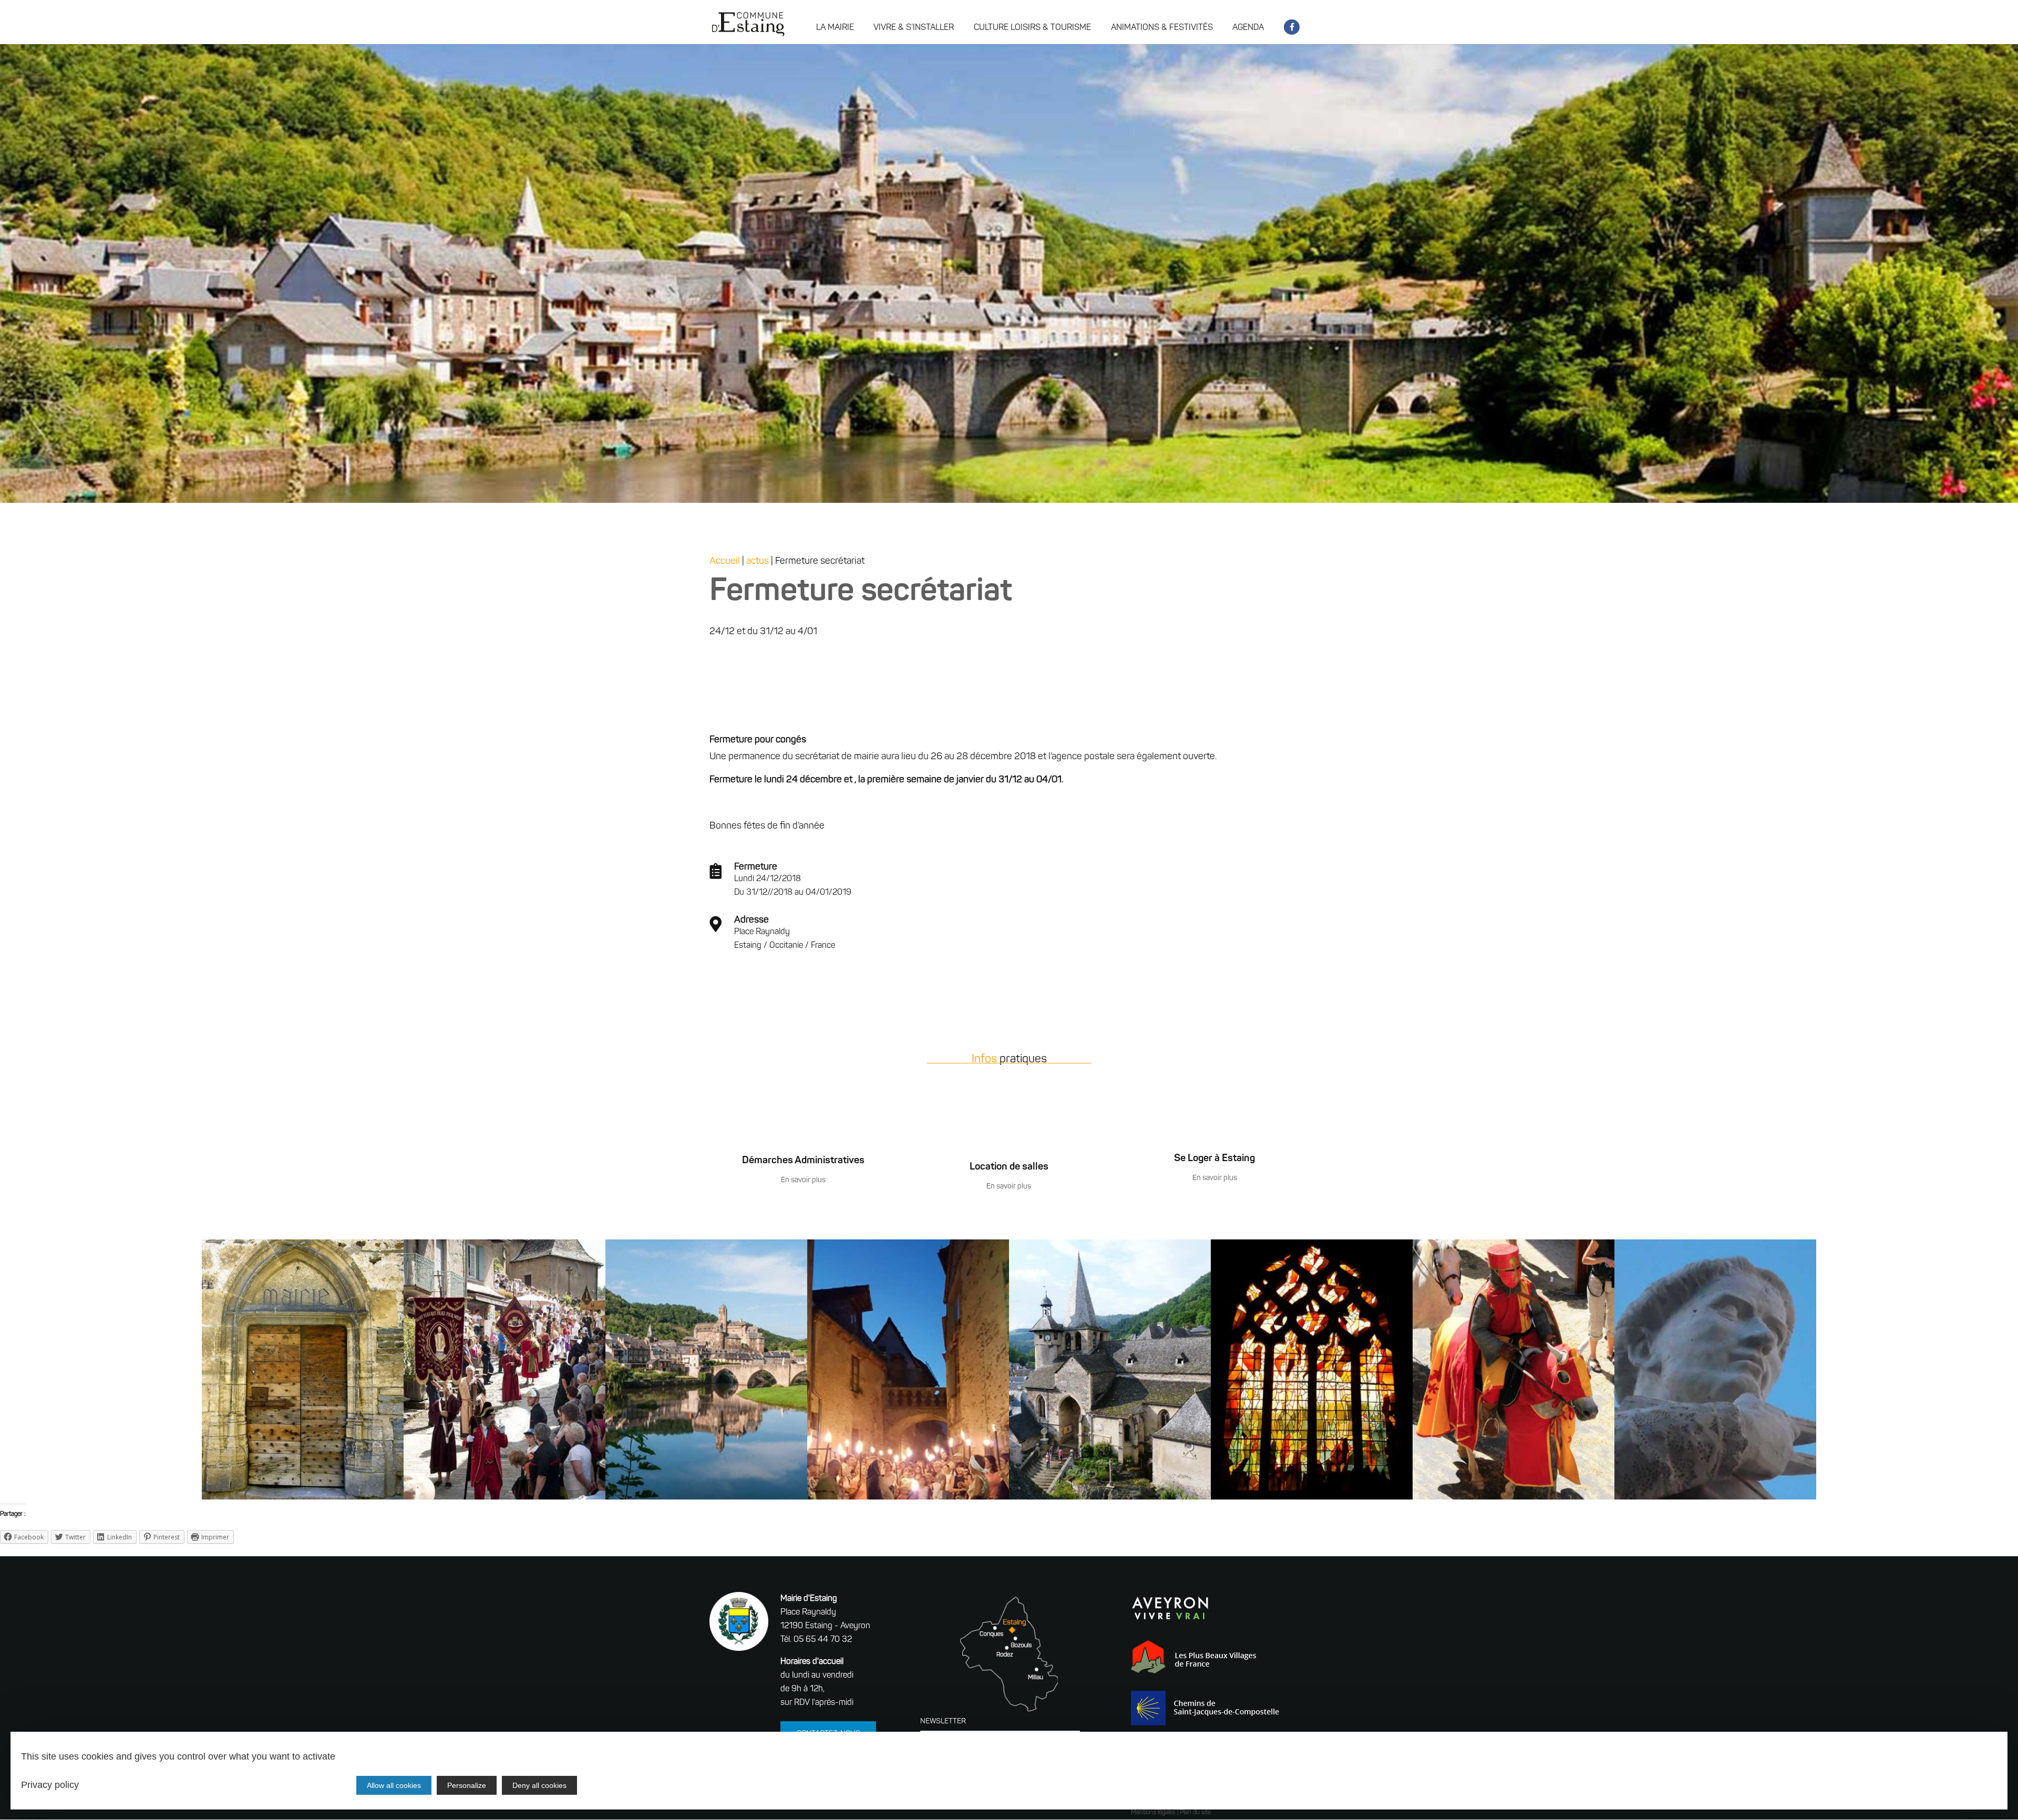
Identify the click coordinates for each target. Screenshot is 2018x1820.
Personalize (467, 1785)
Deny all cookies (539, 1785)
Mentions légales (1153, 1813)
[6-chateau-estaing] (706, 1500)
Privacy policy (50, 1785)
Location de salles (1009, 1167)
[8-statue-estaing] (1715, 1500)
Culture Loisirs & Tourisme (1032, 28)
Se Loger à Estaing (1214, 1159)
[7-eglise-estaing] (1110, 1500)
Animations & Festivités (1162, 28)
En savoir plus (803, 1180)
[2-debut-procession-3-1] (504, 1500)
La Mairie (835, 28)
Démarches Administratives (803, 1161)
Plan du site (1195, 1813)
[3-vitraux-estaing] (1312, 1500)
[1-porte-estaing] (303, 1500)
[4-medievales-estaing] (1513, 1500)
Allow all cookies (394, 1785)
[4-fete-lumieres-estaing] (908, 1500)
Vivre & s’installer (914, 28)
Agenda (1248, 28)
